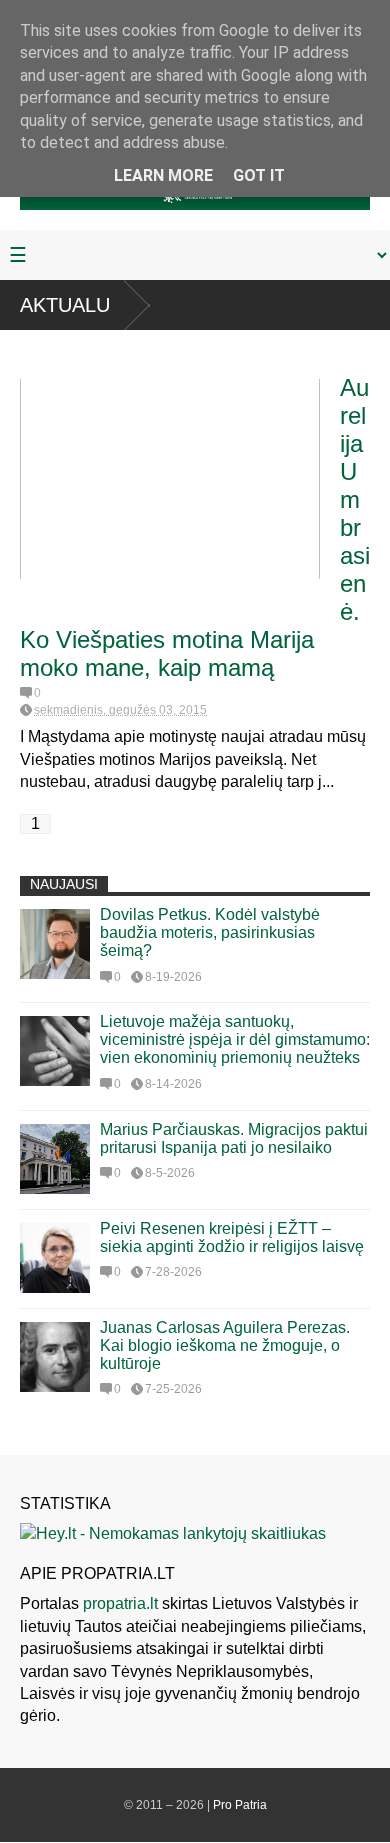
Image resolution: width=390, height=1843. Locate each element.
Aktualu (65, 305)
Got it (259, 175)
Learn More (163, 175)
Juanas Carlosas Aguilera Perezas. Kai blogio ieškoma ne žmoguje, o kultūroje (225, 1345)
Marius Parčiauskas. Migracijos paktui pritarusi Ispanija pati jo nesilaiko (234, 1138)
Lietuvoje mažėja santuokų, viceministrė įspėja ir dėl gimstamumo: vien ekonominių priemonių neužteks (235, 1039)
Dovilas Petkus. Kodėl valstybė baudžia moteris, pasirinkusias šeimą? (210, 932)
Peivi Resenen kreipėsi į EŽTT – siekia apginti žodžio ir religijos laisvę (232, 1237)
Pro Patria (240, 1805)
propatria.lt (120, 1603)
